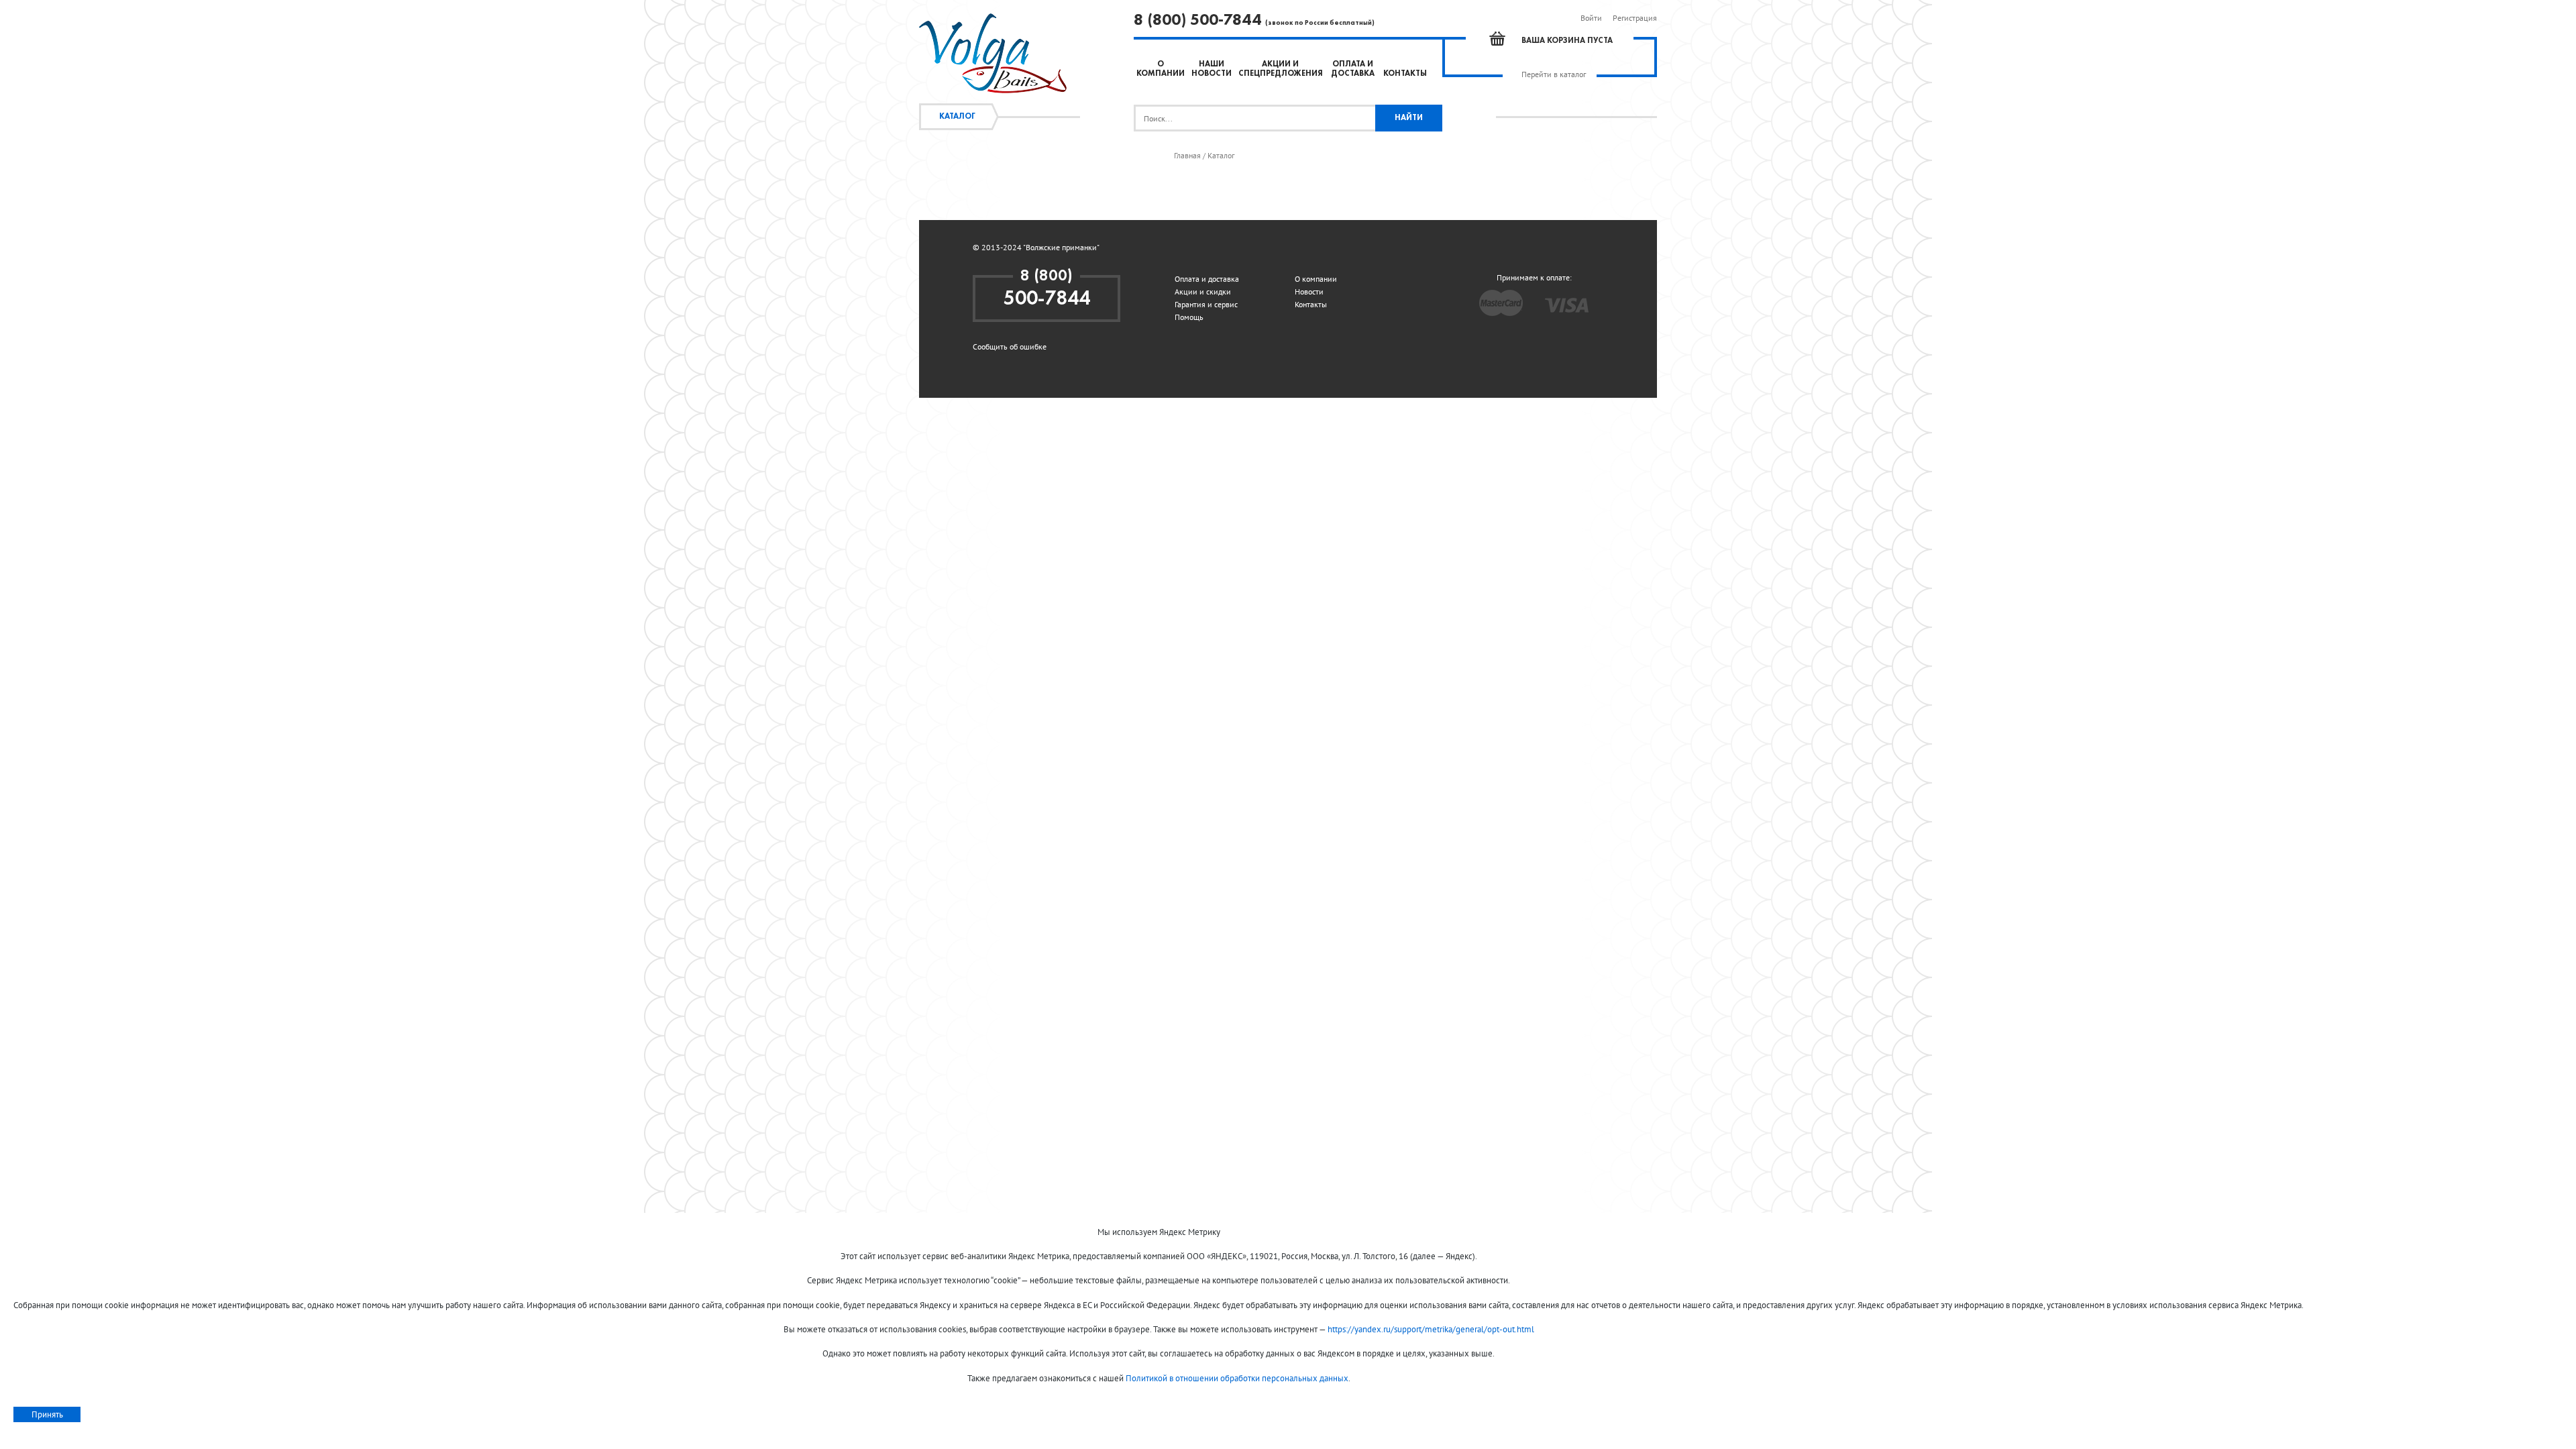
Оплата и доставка (1207, 279)
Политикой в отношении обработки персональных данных (1237, 1378)
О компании (1316, 279)
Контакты (1405, 74)
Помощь (1189, 317)
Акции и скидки (1203, 291)
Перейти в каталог (1554, 74)
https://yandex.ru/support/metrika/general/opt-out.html (1431, 1329)
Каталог (957, 117)
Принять (47, 1414)
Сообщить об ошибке (1010, 346)
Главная (1187, 156)
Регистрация (1635, 18)
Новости (1309, 291)
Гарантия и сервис (1206, 304)
